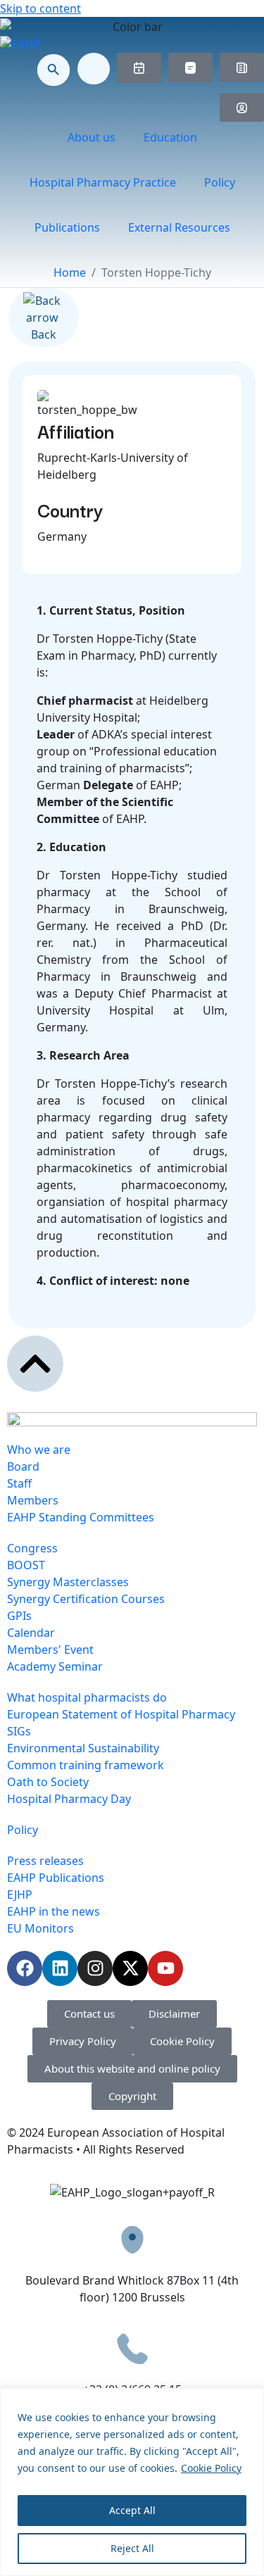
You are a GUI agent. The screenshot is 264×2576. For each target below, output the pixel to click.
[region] (132, 2482)
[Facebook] (25, 1968)
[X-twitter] (130, 1968)
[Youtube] (165, 1968)
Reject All (132, 2548)
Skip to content (40, 8)
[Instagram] (95, 1968)
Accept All (132, 2510)
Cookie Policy (211, 2468)
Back (44, 334)
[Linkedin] (60, 1968)
